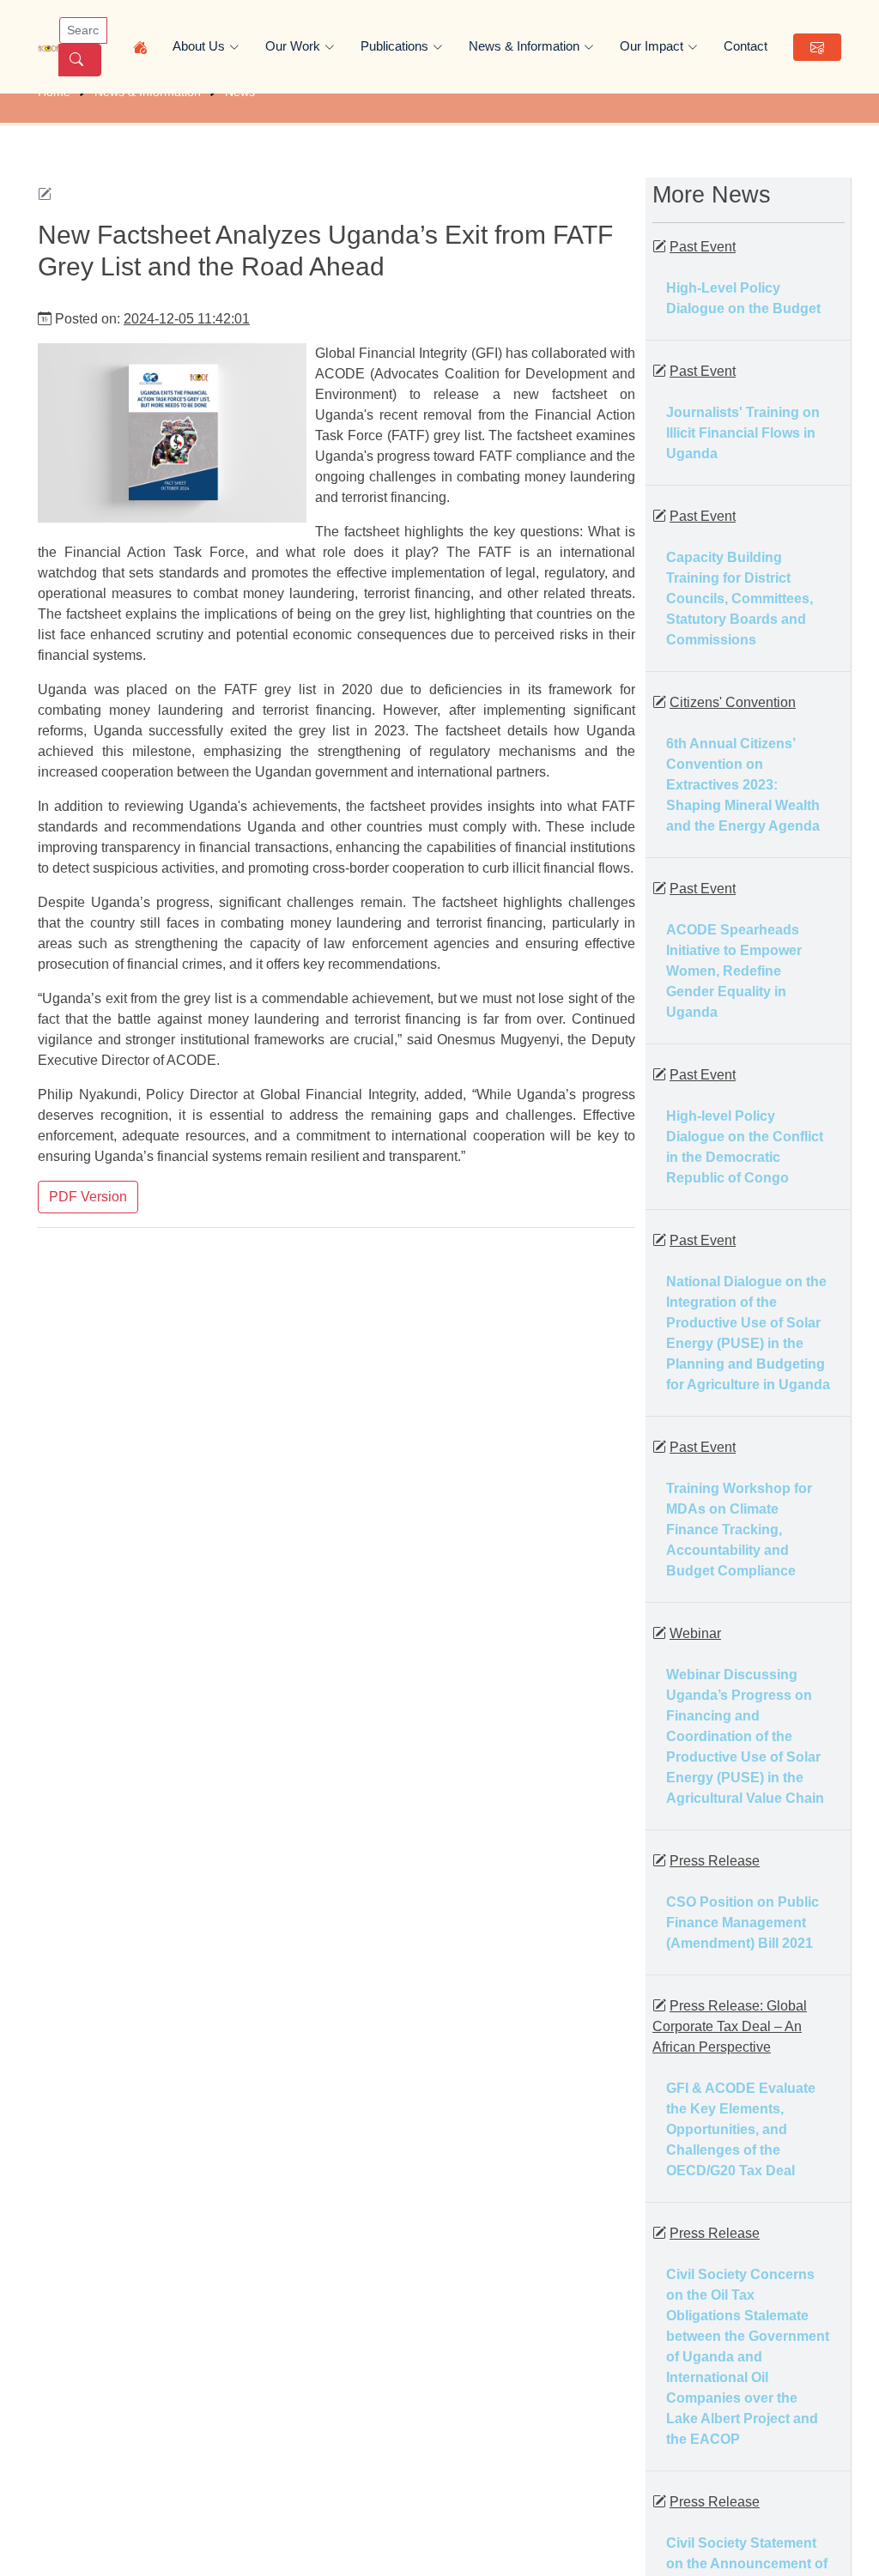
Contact (746, 46)
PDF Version (88, 1197)
